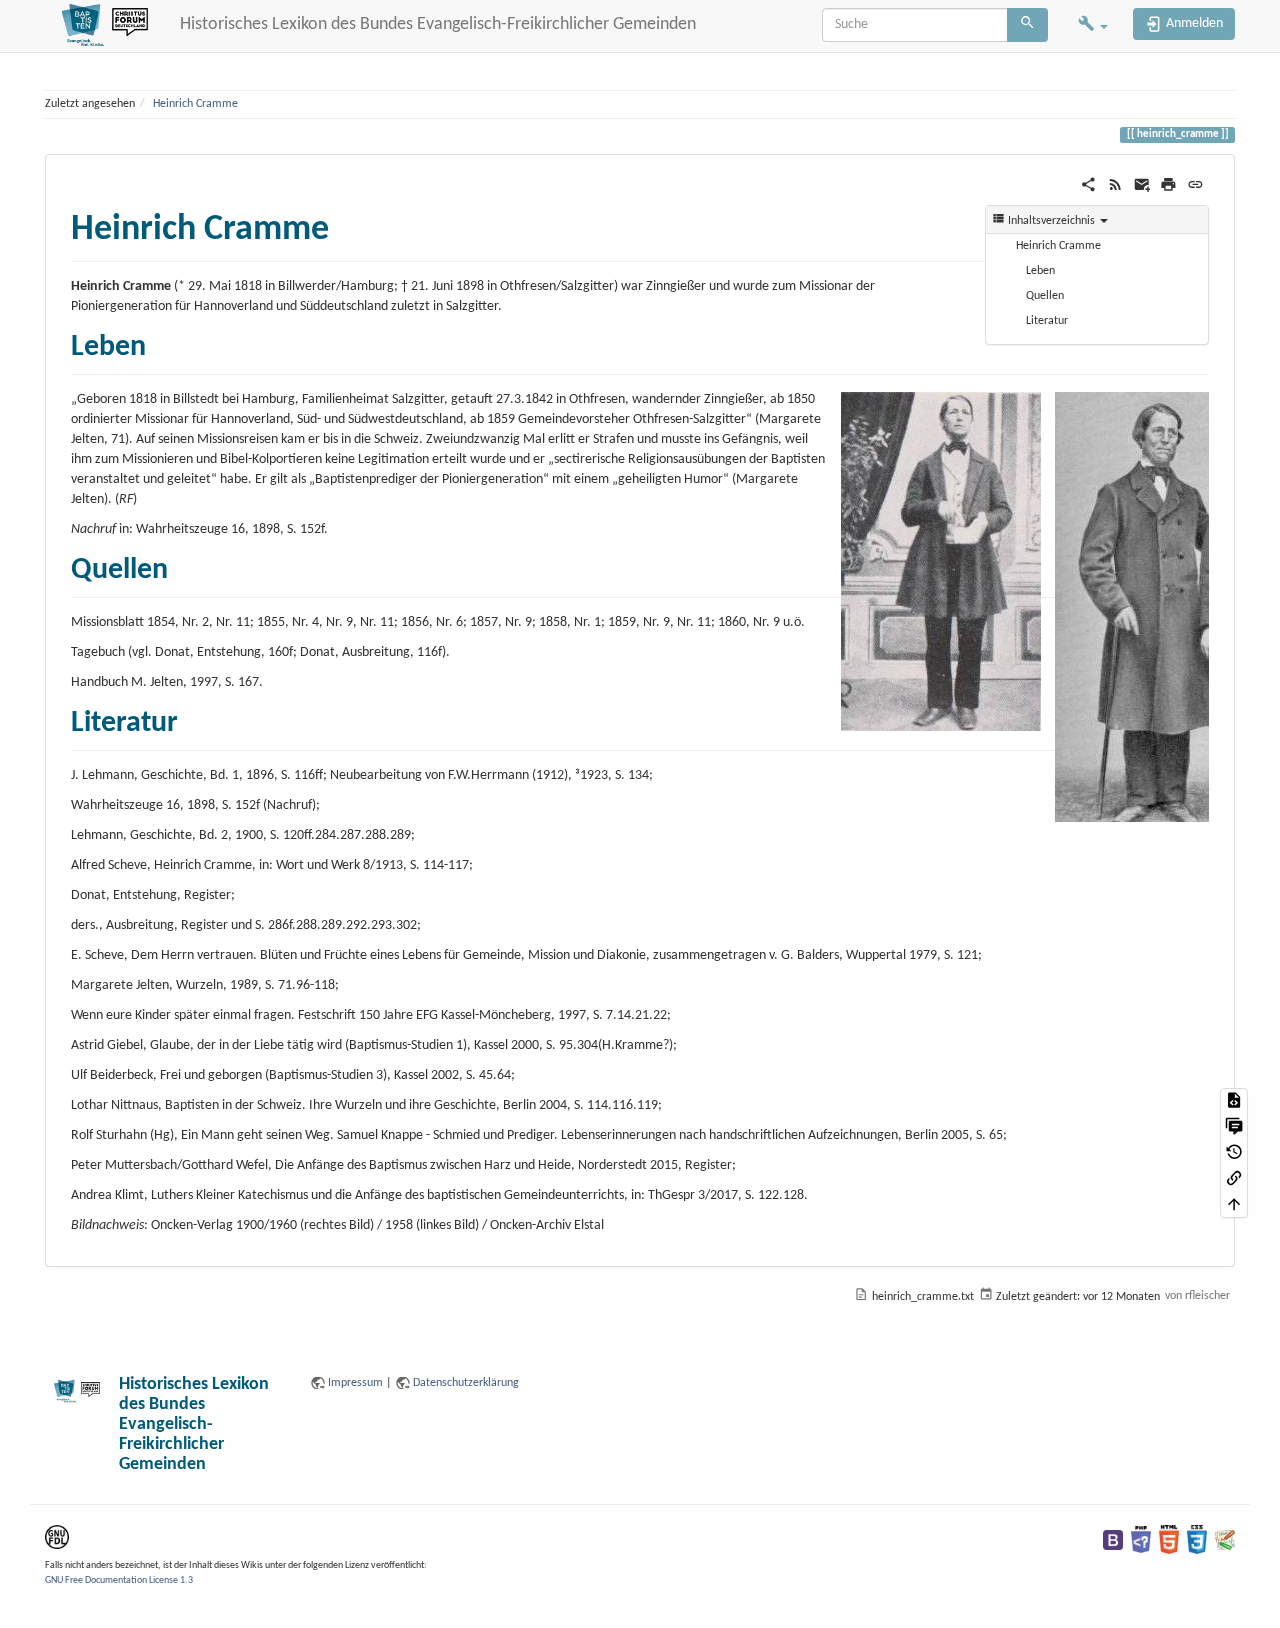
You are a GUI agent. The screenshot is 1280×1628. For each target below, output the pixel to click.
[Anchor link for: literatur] (193, 718)
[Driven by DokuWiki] (1225, 1539)
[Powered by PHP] (1141, 1539)
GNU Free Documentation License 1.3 (119, 1580)
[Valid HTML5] (1169, 1539)
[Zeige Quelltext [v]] (1234, 1101)
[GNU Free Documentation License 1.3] (57, 1537)
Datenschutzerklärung (466, 1383)
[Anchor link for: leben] (161, 342)
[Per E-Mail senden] (1142, 184)
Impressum (355, 1383)
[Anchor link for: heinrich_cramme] (347, 223)
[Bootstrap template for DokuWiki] (1113, 1539)
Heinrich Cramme (195, 104)
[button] (1093, 26)
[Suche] (1027, 25)
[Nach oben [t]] (1234, 1205)
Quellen (1045, 296)
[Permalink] (1195, 184)
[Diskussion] (1234, 1127)
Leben (1040, 271)
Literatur (1047, 321)
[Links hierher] (1234, 1179)
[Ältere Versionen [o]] (1234, 1153)
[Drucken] (1168, 184)
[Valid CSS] (1197, 1539)
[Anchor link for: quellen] (183, 565)
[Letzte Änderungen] (1115, 184)
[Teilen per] (1088, 184)
